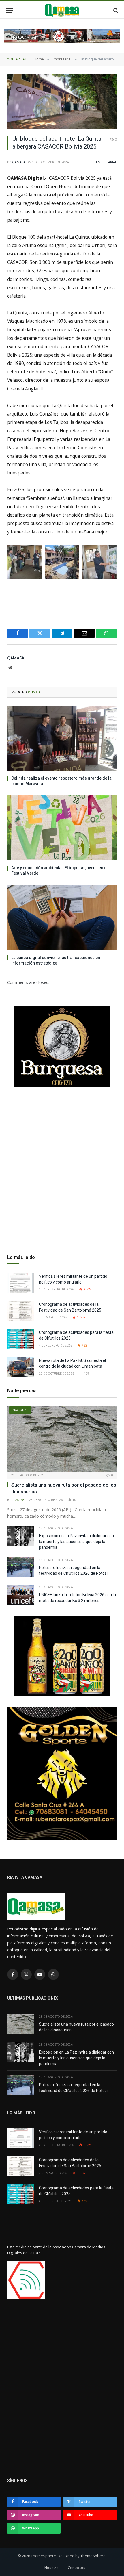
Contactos (77, 2568)
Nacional (20, 1410)
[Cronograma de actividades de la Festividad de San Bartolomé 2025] (20, 1311)
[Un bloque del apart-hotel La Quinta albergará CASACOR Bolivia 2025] (62, 102)
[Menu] (10, 10)
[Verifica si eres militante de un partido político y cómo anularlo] (20, 1283)
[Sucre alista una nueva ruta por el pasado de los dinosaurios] (62, 1439)
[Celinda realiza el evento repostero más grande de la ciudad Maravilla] (62, 738)
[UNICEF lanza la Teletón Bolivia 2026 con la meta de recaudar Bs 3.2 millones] (20, 1595)
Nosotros (52, 2568)
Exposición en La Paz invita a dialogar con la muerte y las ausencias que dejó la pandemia (76, 1542)
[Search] (115, 10)
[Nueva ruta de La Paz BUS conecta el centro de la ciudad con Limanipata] (20, 1367)
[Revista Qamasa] (62, 10)
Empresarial (106, 162)
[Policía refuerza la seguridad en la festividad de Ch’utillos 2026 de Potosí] (20, 1567)
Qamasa (19, 162)
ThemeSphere (93, 2556)
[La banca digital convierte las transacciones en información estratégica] (62, 917)
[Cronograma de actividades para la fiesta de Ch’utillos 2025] (20, 1339)
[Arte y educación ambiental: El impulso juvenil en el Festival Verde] (62, 828)
